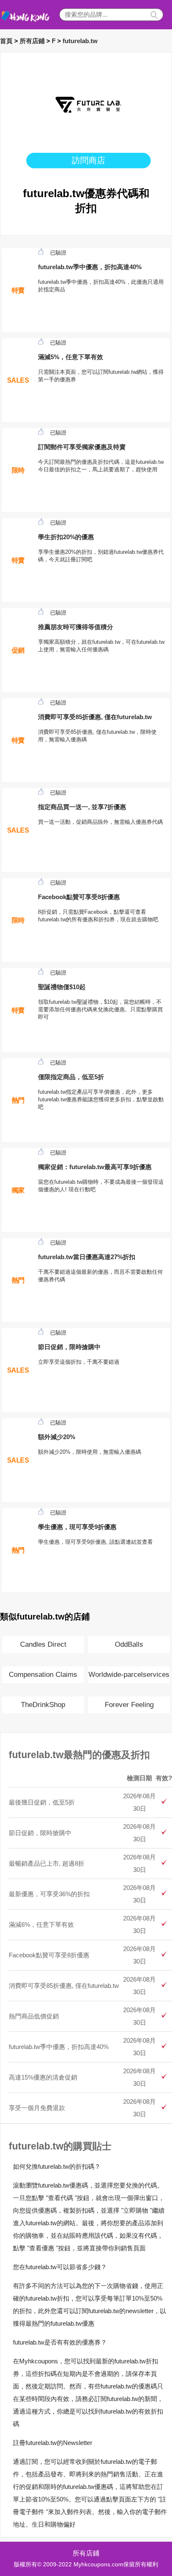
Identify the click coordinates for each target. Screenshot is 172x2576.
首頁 (6, 41)
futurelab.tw (80, 41)
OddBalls (129, 1644)
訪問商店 (89, 160)
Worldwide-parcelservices (129, 1675)
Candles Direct (43, 1644)
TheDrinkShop (43, 1705)
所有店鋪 (32, 41)
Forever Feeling (129, 1705)
